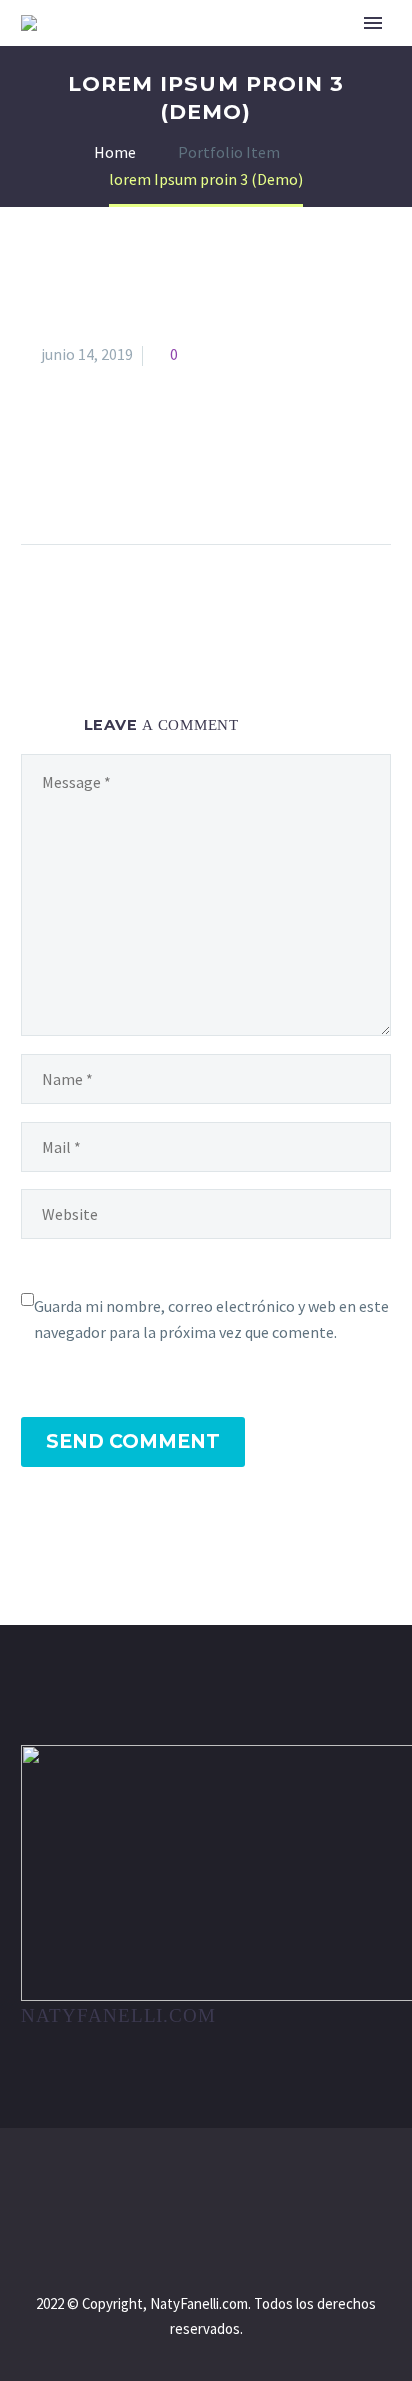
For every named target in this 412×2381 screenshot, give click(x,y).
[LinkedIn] (186, 481)
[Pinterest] (112, 481)
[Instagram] (206, 2183)
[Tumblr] (149, 481)
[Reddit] (223, 481)
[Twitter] (75, 481)
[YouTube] (232, 2183)
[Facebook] (38, 481)
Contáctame (324, 55)
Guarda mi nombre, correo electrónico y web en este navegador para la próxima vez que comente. (211, 1319)
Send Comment (133, 1441)
